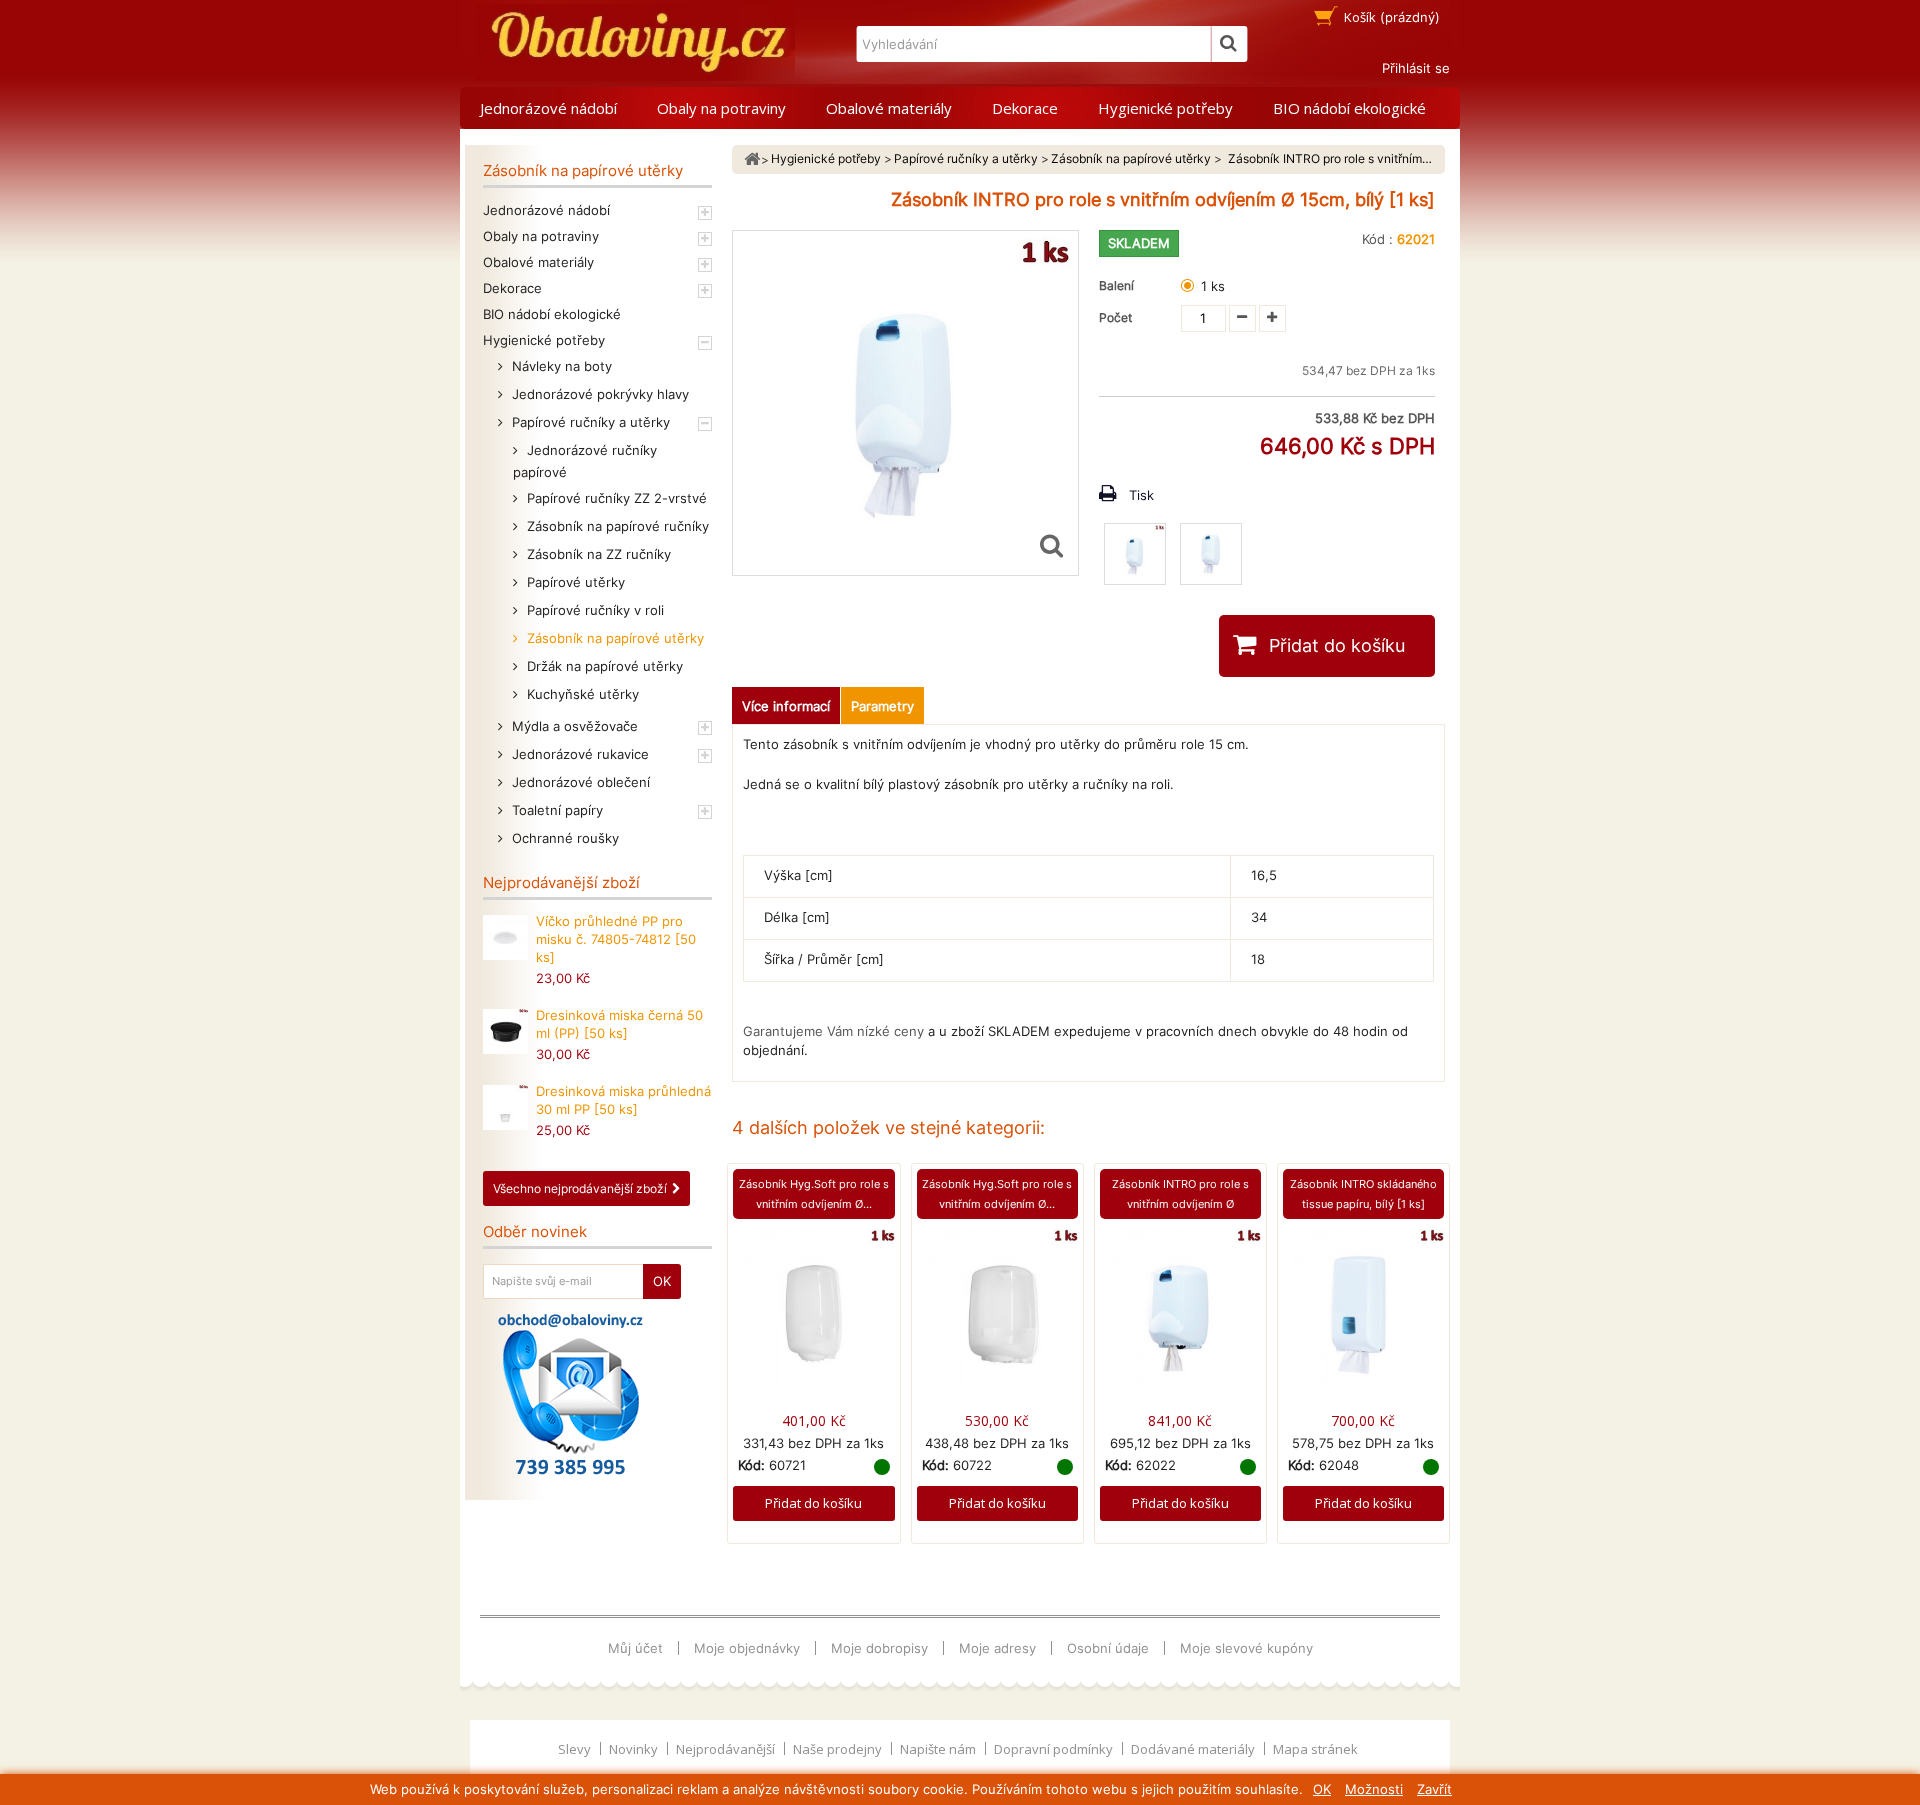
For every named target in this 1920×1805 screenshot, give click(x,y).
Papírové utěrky (574, 582)
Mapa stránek (1315, 1749)
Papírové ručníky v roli (593, 610)
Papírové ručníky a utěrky (589, 422)
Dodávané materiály (1194, 1749)
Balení (1119, 285)
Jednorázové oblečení (579, 782)
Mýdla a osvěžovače (573, 726)
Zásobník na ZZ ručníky (597, 554)
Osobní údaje (1108, 1648)
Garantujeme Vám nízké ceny (833, 1031)
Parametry (882, 706)
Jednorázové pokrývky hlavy (598, 394)
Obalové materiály (889, 108)
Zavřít (1434, 1789)
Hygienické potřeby (1165, 108)
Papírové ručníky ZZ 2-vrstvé (615, 498)
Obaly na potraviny (721, 108)
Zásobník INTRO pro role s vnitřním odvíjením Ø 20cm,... (1180, 1204)
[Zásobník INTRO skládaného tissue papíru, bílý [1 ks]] (1363, 1308)
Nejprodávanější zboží (561, 882)
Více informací (786, 706)
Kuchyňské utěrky (581, 694)
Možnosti (1374, 1789)
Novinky (635, 1749)
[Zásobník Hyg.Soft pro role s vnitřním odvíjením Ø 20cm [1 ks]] (997, 1308)
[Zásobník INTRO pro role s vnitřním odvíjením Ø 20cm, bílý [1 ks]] (1180, 1308)
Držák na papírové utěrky (603, 666)
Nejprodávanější (727, 1749)
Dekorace (1025, 108)
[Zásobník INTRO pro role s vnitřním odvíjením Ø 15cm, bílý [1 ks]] (1135, 554)
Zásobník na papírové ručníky (616, 526)
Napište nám (939, 1749)
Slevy (576, 1749)
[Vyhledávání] (1229, 44)
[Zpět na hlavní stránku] (752, 159)
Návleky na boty (560, 366)
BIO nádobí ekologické (1349, 108)
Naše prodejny (839, 1749)
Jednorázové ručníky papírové (585, 461)
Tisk (1141, 495)
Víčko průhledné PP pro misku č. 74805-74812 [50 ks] (616, 939)
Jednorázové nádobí (548, 108)
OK (1322, 1789)
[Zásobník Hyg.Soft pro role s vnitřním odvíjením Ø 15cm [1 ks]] (813, 1308)
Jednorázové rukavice (578, 754)
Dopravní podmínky (1055, 1749)
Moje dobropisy (879, 1648)
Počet (1115, 317)
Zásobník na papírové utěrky (613, 638)
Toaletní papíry (555, 810)
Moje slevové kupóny (1246, 1648)
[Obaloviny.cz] (635, 42)
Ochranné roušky (563, 838)
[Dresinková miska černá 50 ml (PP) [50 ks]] (505, 1031)
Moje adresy (997, 1648)
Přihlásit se (1416, 68)
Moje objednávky (747, 1648)
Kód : (1377, 239)
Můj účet (635, 1648)
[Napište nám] (570, 1394)
